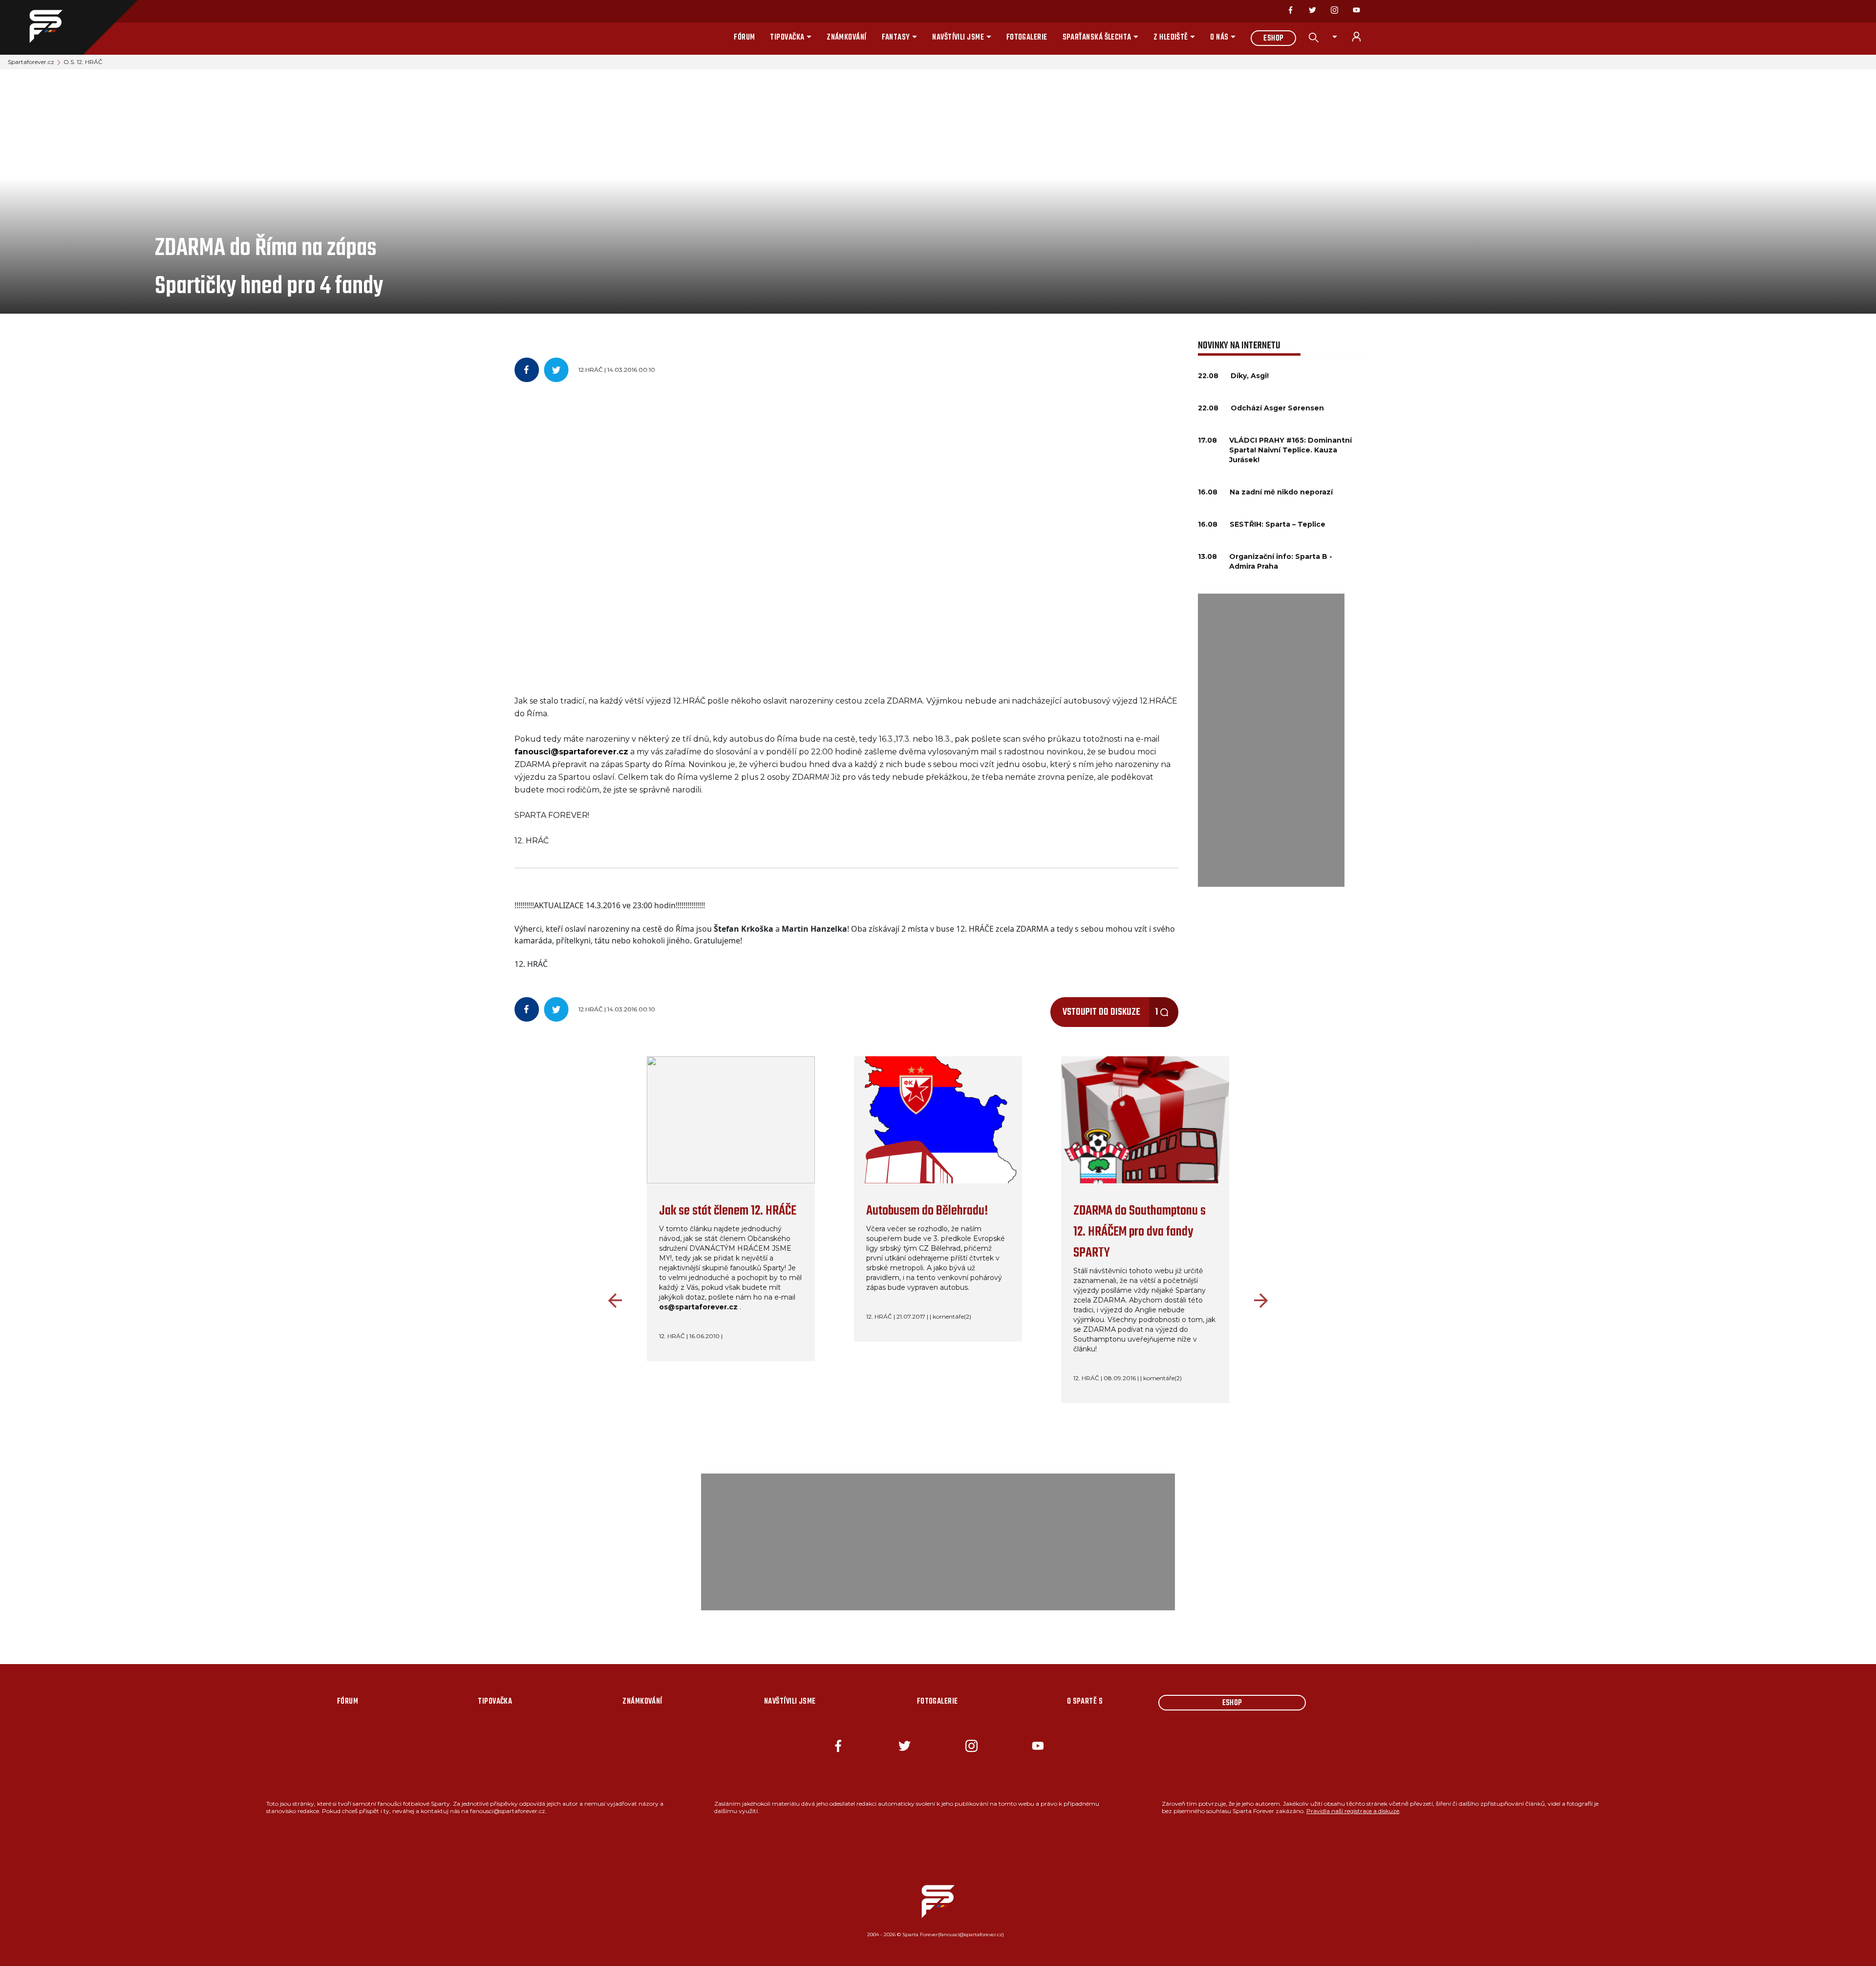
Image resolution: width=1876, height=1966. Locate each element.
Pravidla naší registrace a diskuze (1353, 1811)
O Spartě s (1085, 1702)
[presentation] (613, 1301)
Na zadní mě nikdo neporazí (1281, 492)
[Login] (1362, 37)
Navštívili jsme (958, 38)
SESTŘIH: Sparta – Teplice (1278, 524)
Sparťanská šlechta (1097, 38)
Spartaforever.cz (31, 62)
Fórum (744, 38)
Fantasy (896, 38)
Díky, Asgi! (1250, 376)
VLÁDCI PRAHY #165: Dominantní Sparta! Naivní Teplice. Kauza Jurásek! (1290, 450)
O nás (1219, 38)
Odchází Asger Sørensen (1277, 408)
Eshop (1273, 39)
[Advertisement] (1271, 740)
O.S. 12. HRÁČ (83, 62)
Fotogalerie (1027, 38)
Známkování (847, 38)
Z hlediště (1171, 38)
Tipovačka (787, 38)
